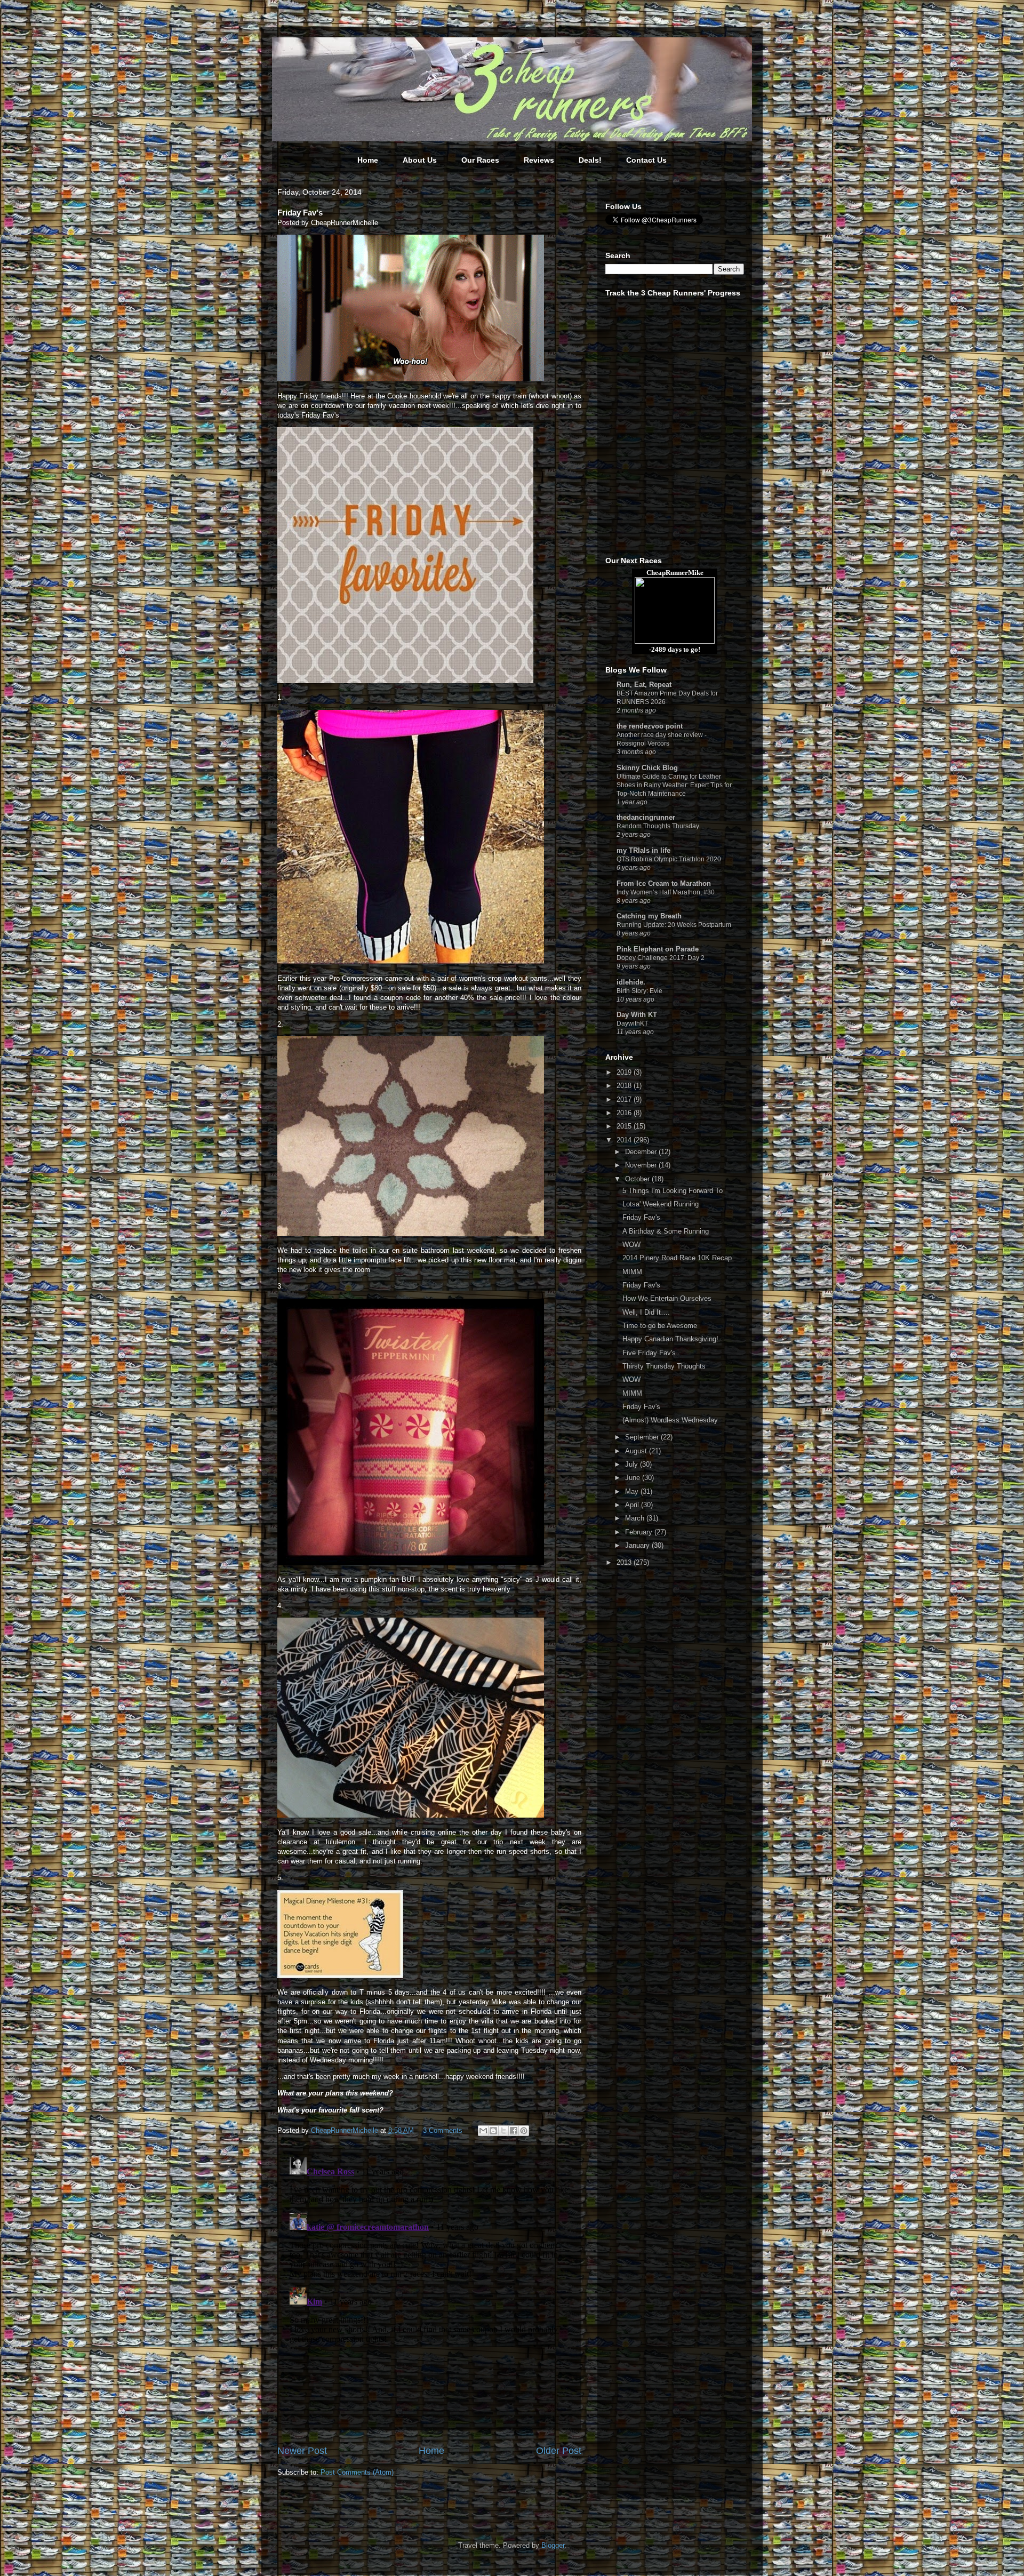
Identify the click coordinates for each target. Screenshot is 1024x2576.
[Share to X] (503, 2131)
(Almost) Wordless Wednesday (670, 1420)
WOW (631, 1245)
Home (368, 160)
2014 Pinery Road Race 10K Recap (677, 1258)
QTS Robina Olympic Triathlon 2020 (669, 859)
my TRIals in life (643, 850)
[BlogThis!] (493, 2131)
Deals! (590, 160)
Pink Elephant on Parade (658, 949)
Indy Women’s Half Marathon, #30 (666, 892)
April (633, 1505)
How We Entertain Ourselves (667, 1298)
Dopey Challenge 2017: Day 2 (661, 958)
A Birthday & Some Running (666, 1231)
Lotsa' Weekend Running (661, 1204)
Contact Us (646, 160)
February (640, 1532)
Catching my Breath (649, 916)
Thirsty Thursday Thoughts (664, 1366)
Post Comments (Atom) (357, 2472)
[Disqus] (429, 2286)
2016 (625, 1113)
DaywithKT (632, 1023)
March (636, 1518)
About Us (420, 160)
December (642, 1152)
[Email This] (483, 2131)
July (633, 1464)
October (638, 1179)
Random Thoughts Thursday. (658, 826)
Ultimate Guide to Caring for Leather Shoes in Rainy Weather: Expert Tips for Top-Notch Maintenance (674, 785)
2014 (625, 1140)
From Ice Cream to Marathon (664, 883)
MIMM (632, 1272)
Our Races (480, 160)
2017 (625, 1099)
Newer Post (302, 2451)
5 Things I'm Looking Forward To (673, 1191)
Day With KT (637, 1015)
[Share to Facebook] (514, 2131)
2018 (625, 1086)
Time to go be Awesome (660, 1326)
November (642, 1165)
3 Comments (443, 2130)
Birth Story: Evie (639, 991)
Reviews (539, 160)
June (634, 1478)
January (638, 1545)
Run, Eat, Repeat (644, 685)
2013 (625, 1562)
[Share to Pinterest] (524, 2131)
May (633, 1491)
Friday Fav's (641, 1217)
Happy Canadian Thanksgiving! (670, 1339)
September (643, 1437)
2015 (625, 1126)
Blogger (553, 2545)
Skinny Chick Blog (647, 768)
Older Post (559, 2451)
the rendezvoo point (650, 726)
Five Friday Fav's (649, 1353)
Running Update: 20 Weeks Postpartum (674, 925)
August (637, 1451)
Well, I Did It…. (646, 1312)
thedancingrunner (646, 817)
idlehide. (631, 982)
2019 (625, 1072)
